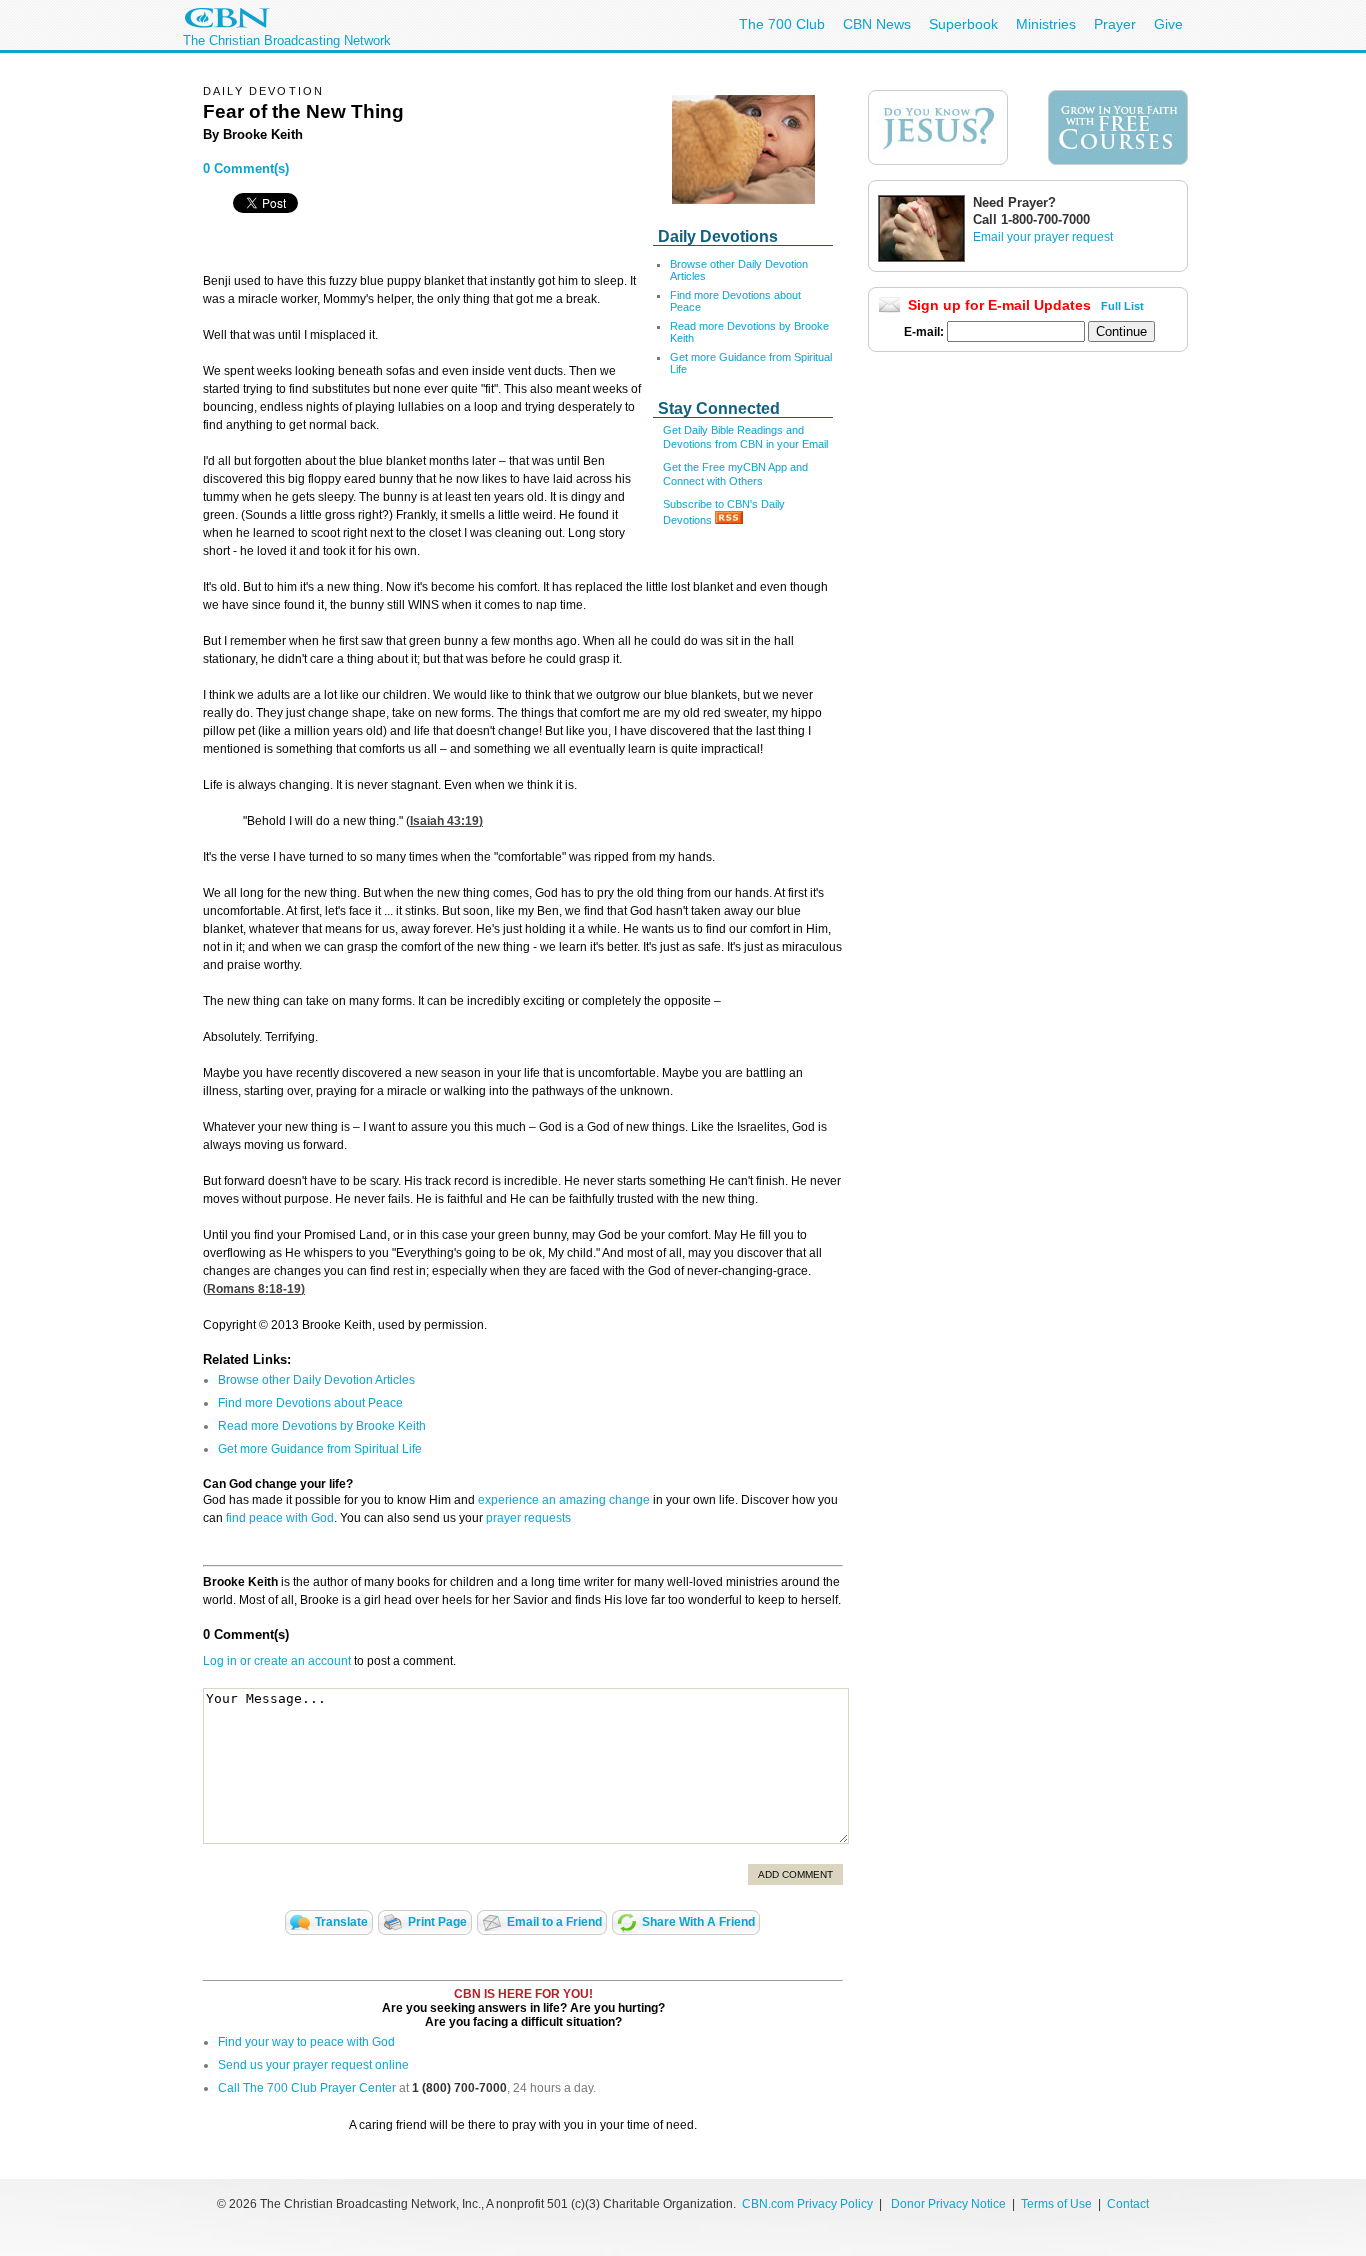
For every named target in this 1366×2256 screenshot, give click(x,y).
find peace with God (280, 1518)
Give (1168, 24)
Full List (1122, 306)
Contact (1128, 2204)
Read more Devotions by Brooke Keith (322, 1426)
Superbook (963, 24)
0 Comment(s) (246, 168)
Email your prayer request (1043, 237)
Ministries (1046, 24)
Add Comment (795, 1874)
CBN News (877, 24)
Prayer (1115, 24)
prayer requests (528, 1518)
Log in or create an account (277, 1661)
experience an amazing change (564, 1500)
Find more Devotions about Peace (310, 1403)
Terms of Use (1058, 2204)
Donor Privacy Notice (948, 2204)
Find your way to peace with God (306, 2042)
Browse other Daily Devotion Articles (316, 1380)
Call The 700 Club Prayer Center (307, 2088)
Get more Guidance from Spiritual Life (320, 1449)
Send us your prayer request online (313, 2065)
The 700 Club (782, 24)
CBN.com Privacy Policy (807, 2204)
